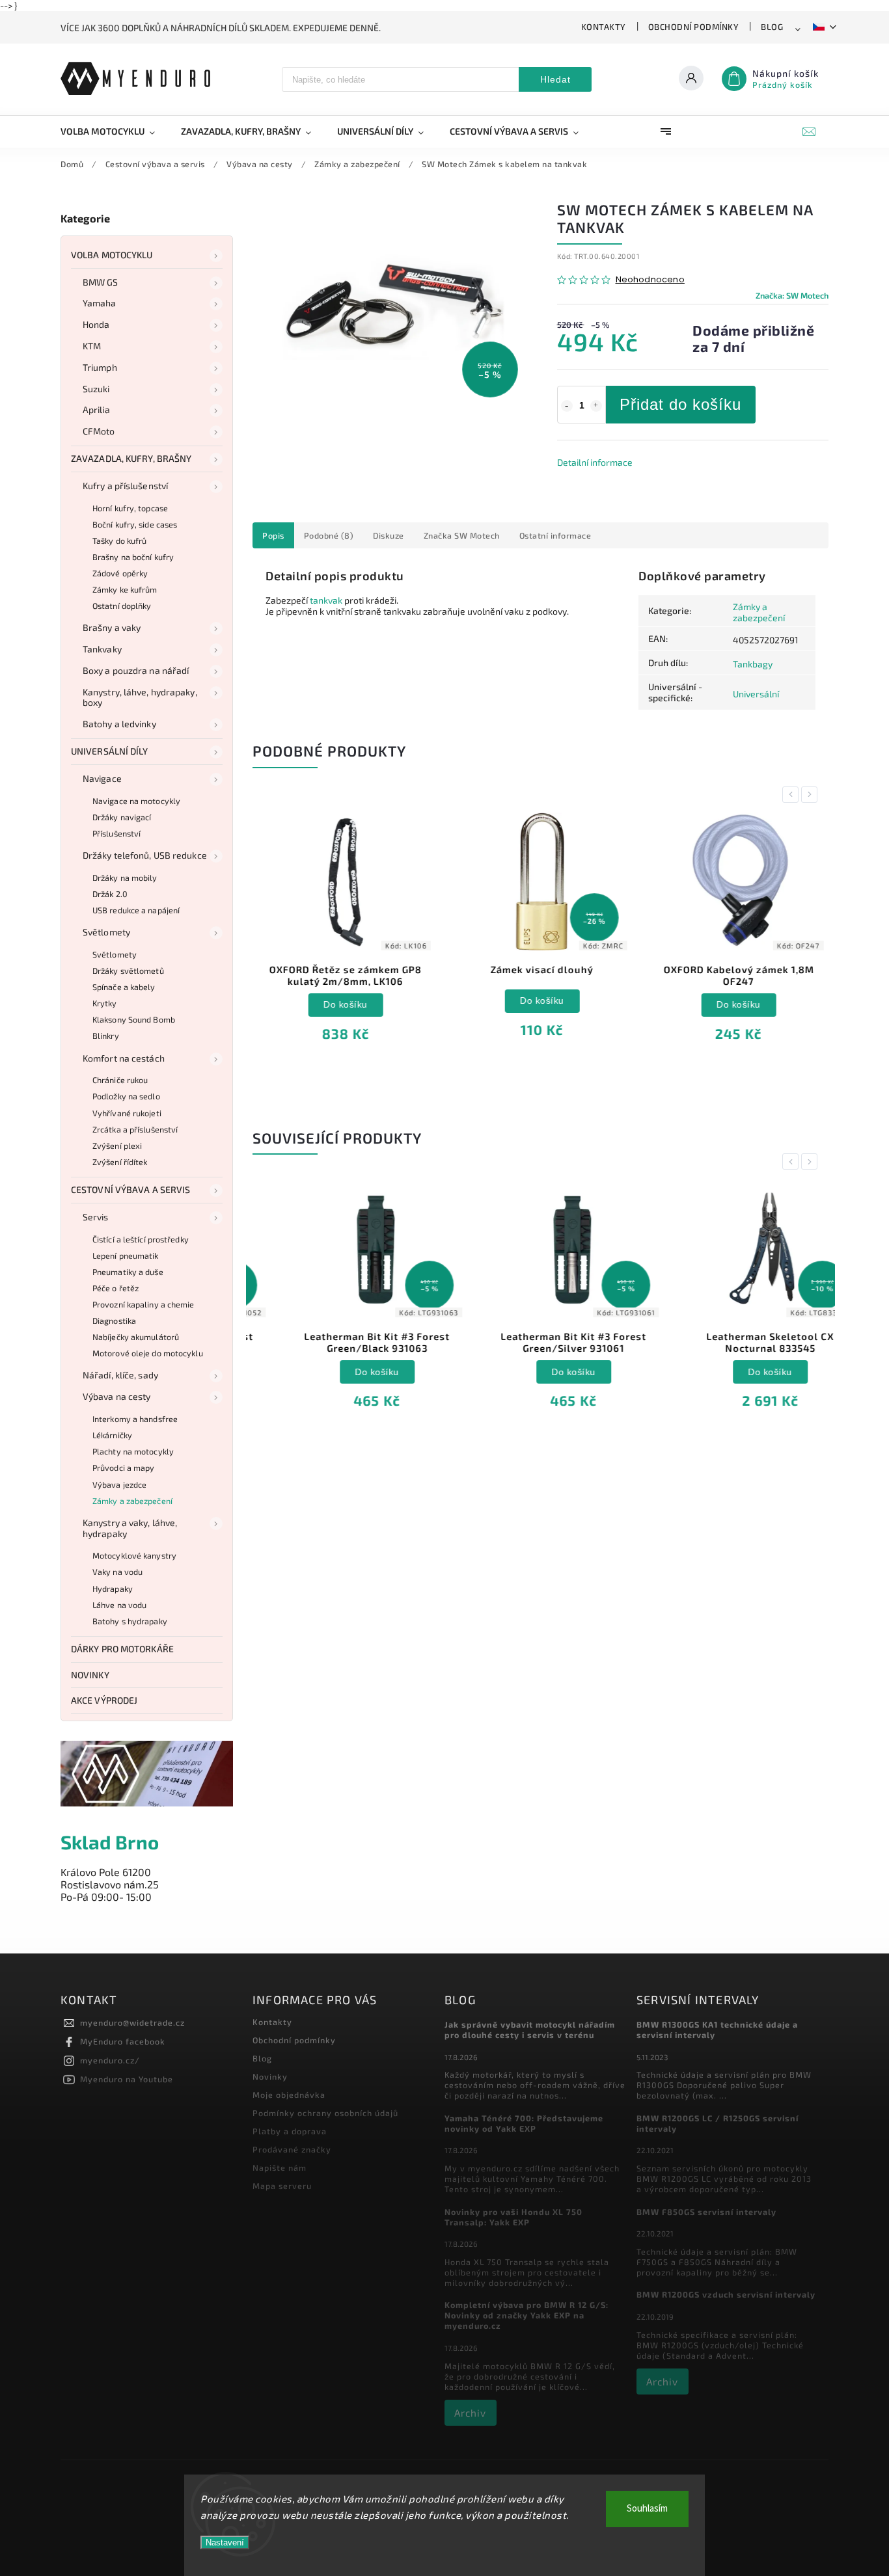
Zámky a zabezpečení (132, 1501)
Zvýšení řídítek (120, 1162)
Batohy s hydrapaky (130, 1621)
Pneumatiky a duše (128, 1272)
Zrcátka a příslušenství (135, 1129)
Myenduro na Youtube (127, 2079)
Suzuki (96, 389)
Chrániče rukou (120, 1080)
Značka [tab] (462, 535)
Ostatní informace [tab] (555, 535)
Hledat (555, 79)
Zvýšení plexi (117, 1146)
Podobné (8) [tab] (329, 535)
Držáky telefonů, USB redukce (145, 855)
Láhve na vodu (119, 1605)
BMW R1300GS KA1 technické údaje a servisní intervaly (717, 2030)
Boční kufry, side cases (135, 524)
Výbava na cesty (117, 1396)
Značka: (792, 295)
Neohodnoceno (650, 280)
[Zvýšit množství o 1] (596, 406)
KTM (92, 346)
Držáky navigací (122, 817)
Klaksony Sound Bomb (134, 1019)
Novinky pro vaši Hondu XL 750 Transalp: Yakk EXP (513, 2217)
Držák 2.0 (110, 894)
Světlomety (106, 932)
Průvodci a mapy (124, 1468)
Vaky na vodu (117, 1572)
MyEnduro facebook (123, 2041)
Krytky (105, 1003)
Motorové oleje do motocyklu (148, 1353)
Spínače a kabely (124, 987)
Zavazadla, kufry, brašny (131, 458)
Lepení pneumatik (126, 1255)
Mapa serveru (282, 2186)
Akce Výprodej (104, 1700)
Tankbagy (753, 664)
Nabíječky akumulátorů (136, 1337)
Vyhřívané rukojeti (127, 1113)
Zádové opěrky (120, 573)
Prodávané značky (292, 2149)
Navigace (102, 778)
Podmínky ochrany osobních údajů (325, 2113)
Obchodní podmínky (694, 27)
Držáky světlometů (128, 971)
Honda (96, 324)
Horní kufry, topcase (130, 508)
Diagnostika (114, 1321)
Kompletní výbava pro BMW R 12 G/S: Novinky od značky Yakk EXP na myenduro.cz (527, 2315)
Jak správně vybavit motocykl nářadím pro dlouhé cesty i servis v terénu (530, 2030)
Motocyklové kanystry (134, 1555)
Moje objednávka (289, 2095)
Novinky (90, 1675)
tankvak (326, 600)
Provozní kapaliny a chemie (144, 1304)
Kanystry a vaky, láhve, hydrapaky (130, 1528)
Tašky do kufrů (119, 541)
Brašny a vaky (112, 627)
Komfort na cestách (124, 1058)
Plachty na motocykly (133, 1451)
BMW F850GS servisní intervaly (706, 2212)
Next (812, 795)
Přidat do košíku (680, 404)
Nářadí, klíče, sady (120, 1375)
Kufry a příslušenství (125, 486)
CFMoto (99, 431)
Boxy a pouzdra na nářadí (136, 670)
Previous (793, 795)
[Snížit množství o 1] (567, 406)
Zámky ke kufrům (125, 589)
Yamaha (100, 303)
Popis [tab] (273, 535)
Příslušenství (116, 833)
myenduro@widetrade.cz (132, 2022)
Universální (756, 694)
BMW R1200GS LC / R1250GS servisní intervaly (718, 2123)
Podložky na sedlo (126, 1096)
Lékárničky (112, 1435)
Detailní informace (595, 462)
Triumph (100, 367)
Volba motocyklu (112, 255)
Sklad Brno (110, 1842)
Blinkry (106, 1036)
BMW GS (101, 282)
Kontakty (604, 27)
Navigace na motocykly (136, 801)
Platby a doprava (290, 2131)
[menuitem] (114, 131)
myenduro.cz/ (110, 2060)
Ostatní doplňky (122, 606)
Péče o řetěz (116, 1288)
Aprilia (96, 409)
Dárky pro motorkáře (122, 1649)
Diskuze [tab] (389, 535)
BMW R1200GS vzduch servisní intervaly (726, 2294)
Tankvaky (102, 649)
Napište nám (280, 2167)
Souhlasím (647, 2509)
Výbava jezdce (119, 1484)
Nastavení (225, 2542)
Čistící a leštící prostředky (141, 1239)
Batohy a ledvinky (119, 724)
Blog (772, 27)
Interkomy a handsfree (135, 1419)
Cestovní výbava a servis (130, 1189)
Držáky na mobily (125, 878)
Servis (96, 1217)
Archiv (470, 2413)
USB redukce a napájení (136, 910)
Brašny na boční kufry (133, 557)
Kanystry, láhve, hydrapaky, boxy (140, 697)
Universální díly (110, 751)
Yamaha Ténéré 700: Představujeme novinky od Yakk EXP (524, 2123)
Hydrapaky (113, 1589)
